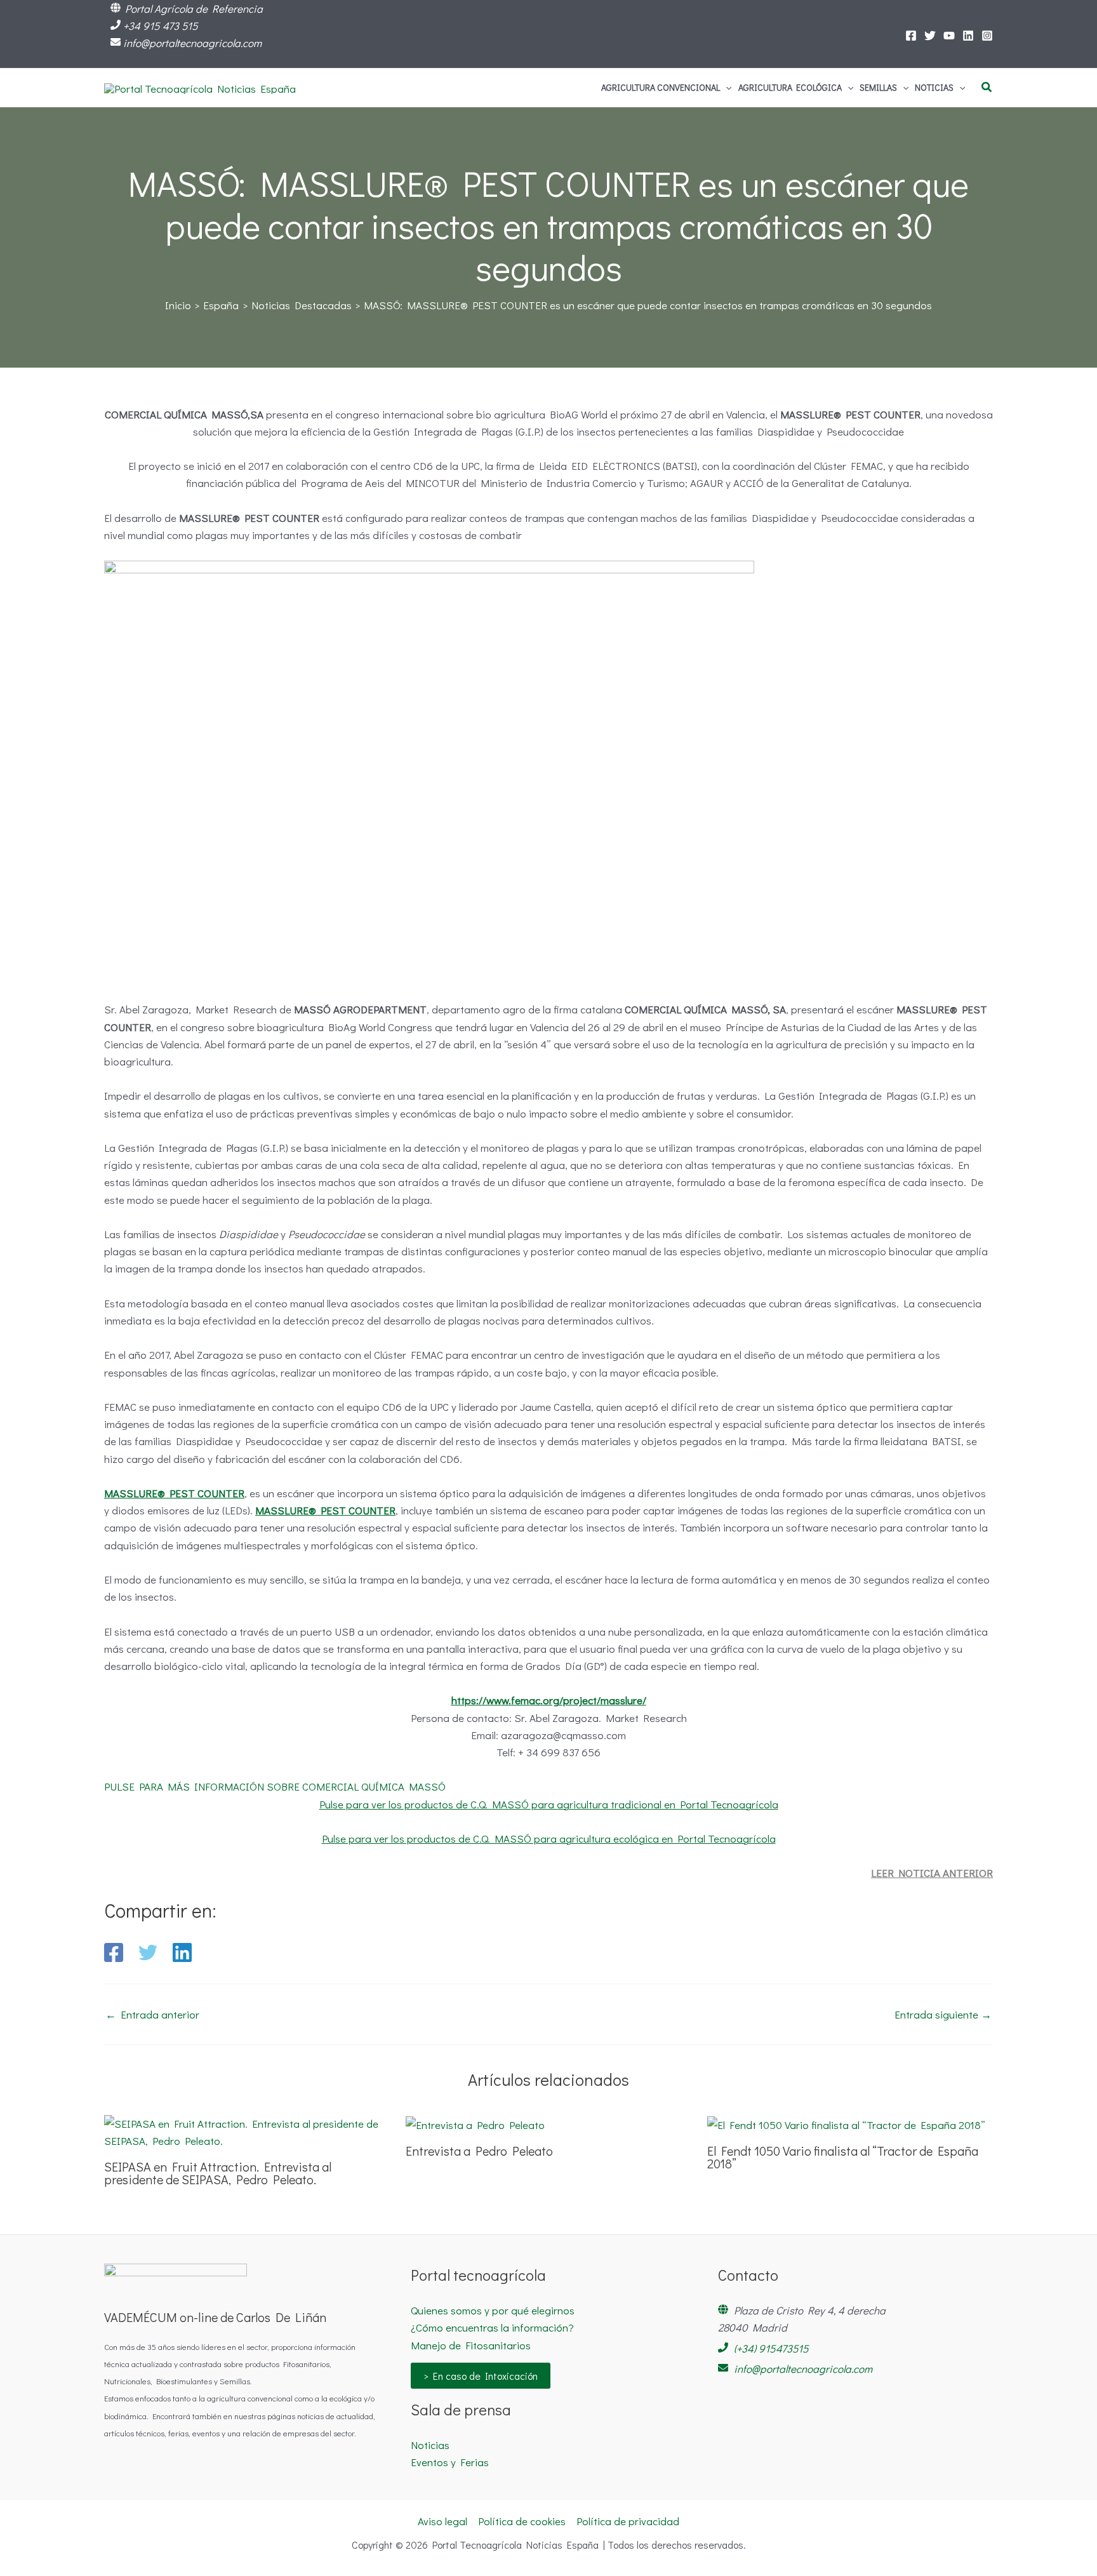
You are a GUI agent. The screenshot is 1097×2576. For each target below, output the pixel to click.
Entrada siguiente (943, 2014)
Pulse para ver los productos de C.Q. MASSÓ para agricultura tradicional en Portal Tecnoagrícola (549, 1804)
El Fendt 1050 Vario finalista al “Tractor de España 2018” (843, 2157)
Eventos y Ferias (450, 2462)
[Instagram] (987, 36)
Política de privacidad (628, 2521)
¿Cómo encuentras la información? (492, 2327)
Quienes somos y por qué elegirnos (493, 2310)
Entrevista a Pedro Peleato (479, 2151)
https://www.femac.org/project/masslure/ (549, 1700)
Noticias (430, 2445)
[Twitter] (930, 36)
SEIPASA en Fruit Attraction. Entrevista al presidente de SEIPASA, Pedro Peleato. (218, 2173)
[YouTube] (949, 36)
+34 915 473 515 (161, 26)
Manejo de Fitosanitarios (471, 2345)
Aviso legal (442, 2521)
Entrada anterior (152, 2014)
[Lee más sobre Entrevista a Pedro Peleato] (475, 2124)
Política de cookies (522, 2521)
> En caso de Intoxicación (481, 2376)
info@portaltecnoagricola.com (192, 43)
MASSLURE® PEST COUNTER (174, 1493)
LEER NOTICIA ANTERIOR (932, 1873)
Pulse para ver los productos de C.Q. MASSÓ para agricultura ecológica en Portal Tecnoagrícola (549, 1839)
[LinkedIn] (968, 36)
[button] (726, 88)
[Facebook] (911, 36)
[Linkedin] (182, 1952)
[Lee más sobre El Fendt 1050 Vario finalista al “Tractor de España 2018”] (846, 2124)
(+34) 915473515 (771, 2348)
